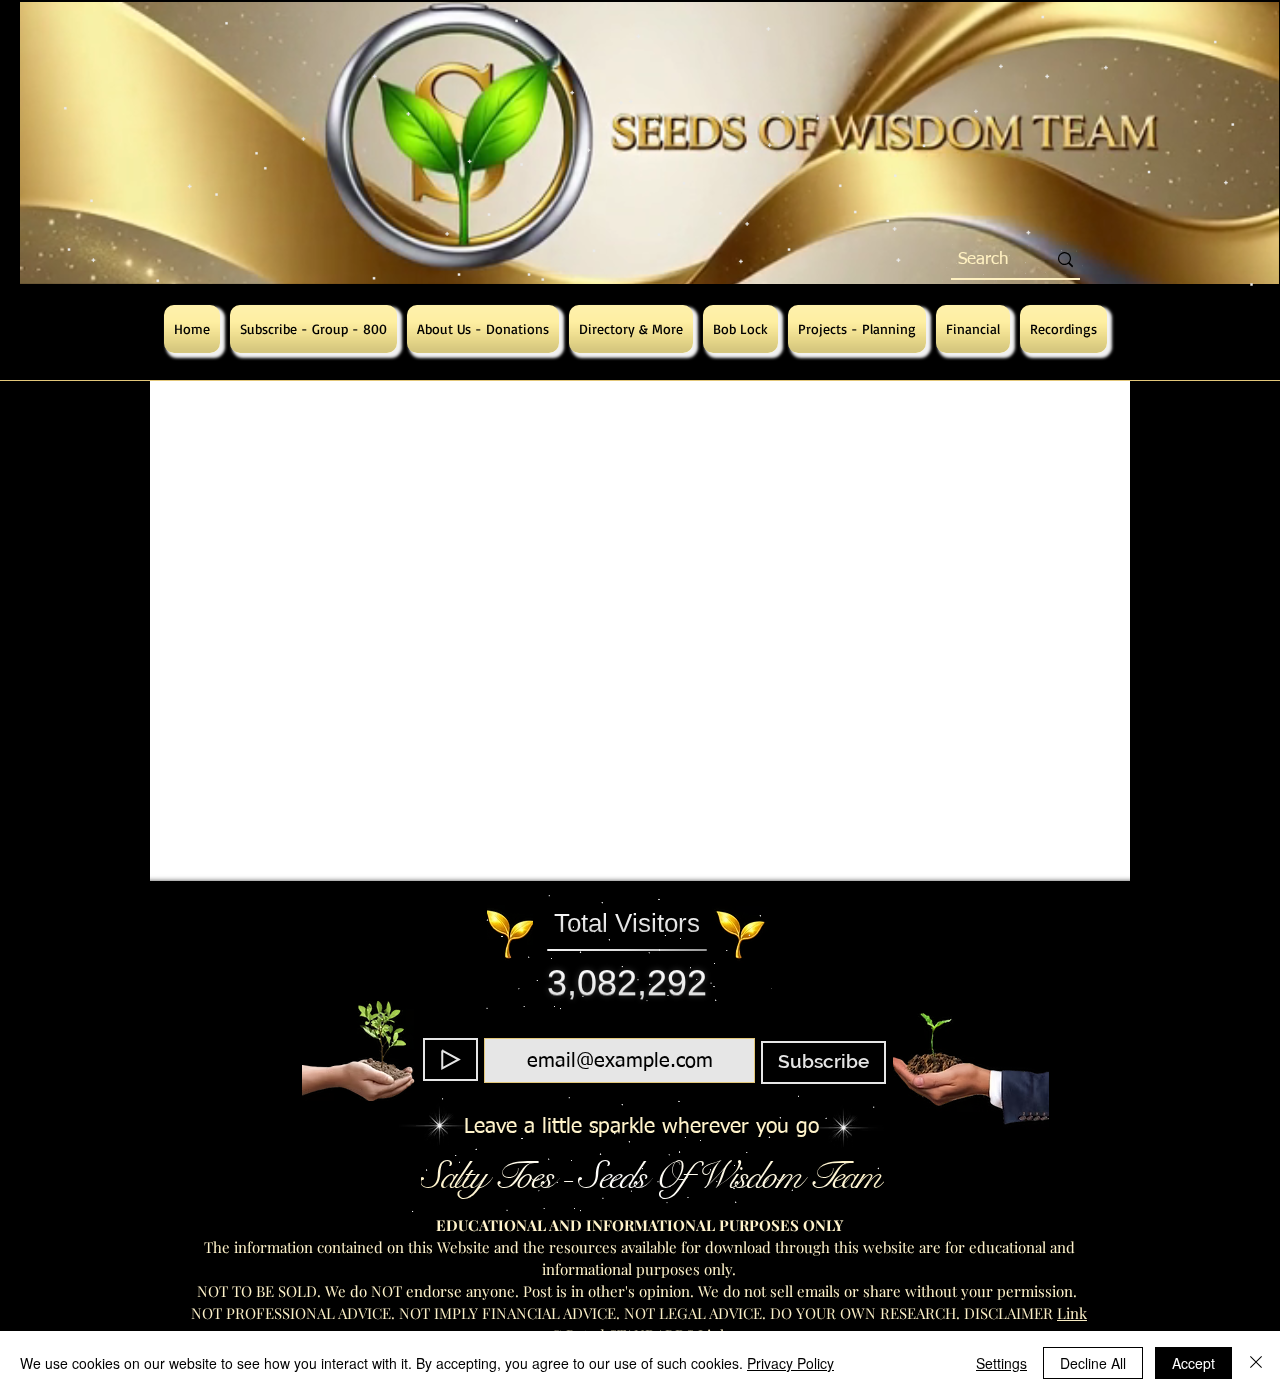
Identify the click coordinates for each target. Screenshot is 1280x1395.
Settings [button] (1001, 1363)
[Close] (1256, 1363)
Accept (1193, 1363)
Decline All (1093, 1363)
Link (1072, 1313)
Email (614, 1026)
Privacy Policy (790, 1363)
